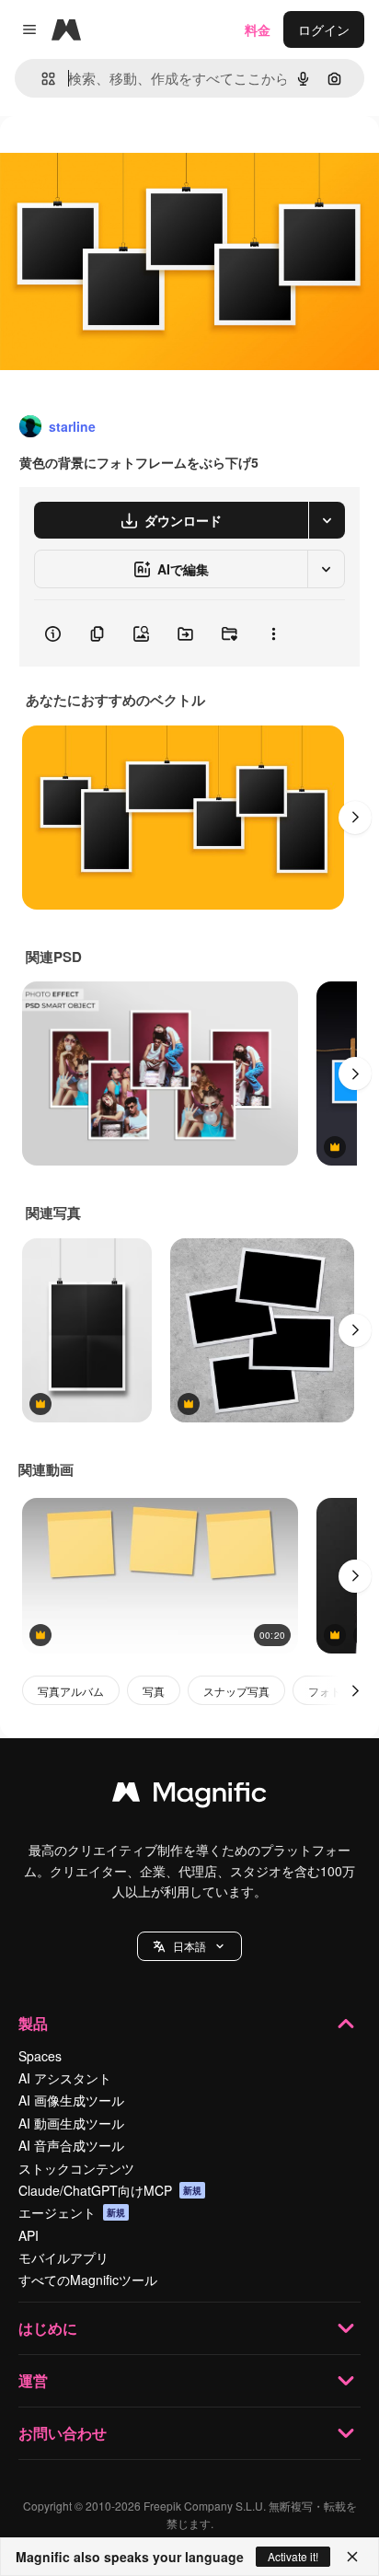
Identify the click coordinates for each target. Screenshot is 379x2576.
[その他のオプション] (273, 633)
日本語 (189, 1946)
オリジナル (126, 158)
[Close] (352, 2557)
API (29, 2235)
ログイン (324, 29)
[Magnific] (189, 1796)
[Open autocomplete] (41, 79)
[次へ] (355, 818)
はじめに (48, 2328)
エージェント (72, 2212)
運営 (33, 2380)
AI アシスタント (65, 2078)
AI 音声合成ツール (71, 2145)
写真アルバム (71, 1691)
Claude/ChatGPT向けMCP (110, 2190)
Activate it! (293, 2556)
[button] (189, 1946)
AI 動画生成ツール (71, 2123)
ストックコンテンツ (76, 2168)
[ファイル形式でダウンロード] (327, 520)
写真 (154, 1691)
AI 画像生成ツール (71, 2100)
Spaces (40, 2056)
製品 (33, 2023)
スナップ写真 (236, 1691)
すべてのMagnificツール (88, 2280)
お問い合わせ (63, 2433)
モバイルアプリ (63, 2257)
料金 (258, 29)
